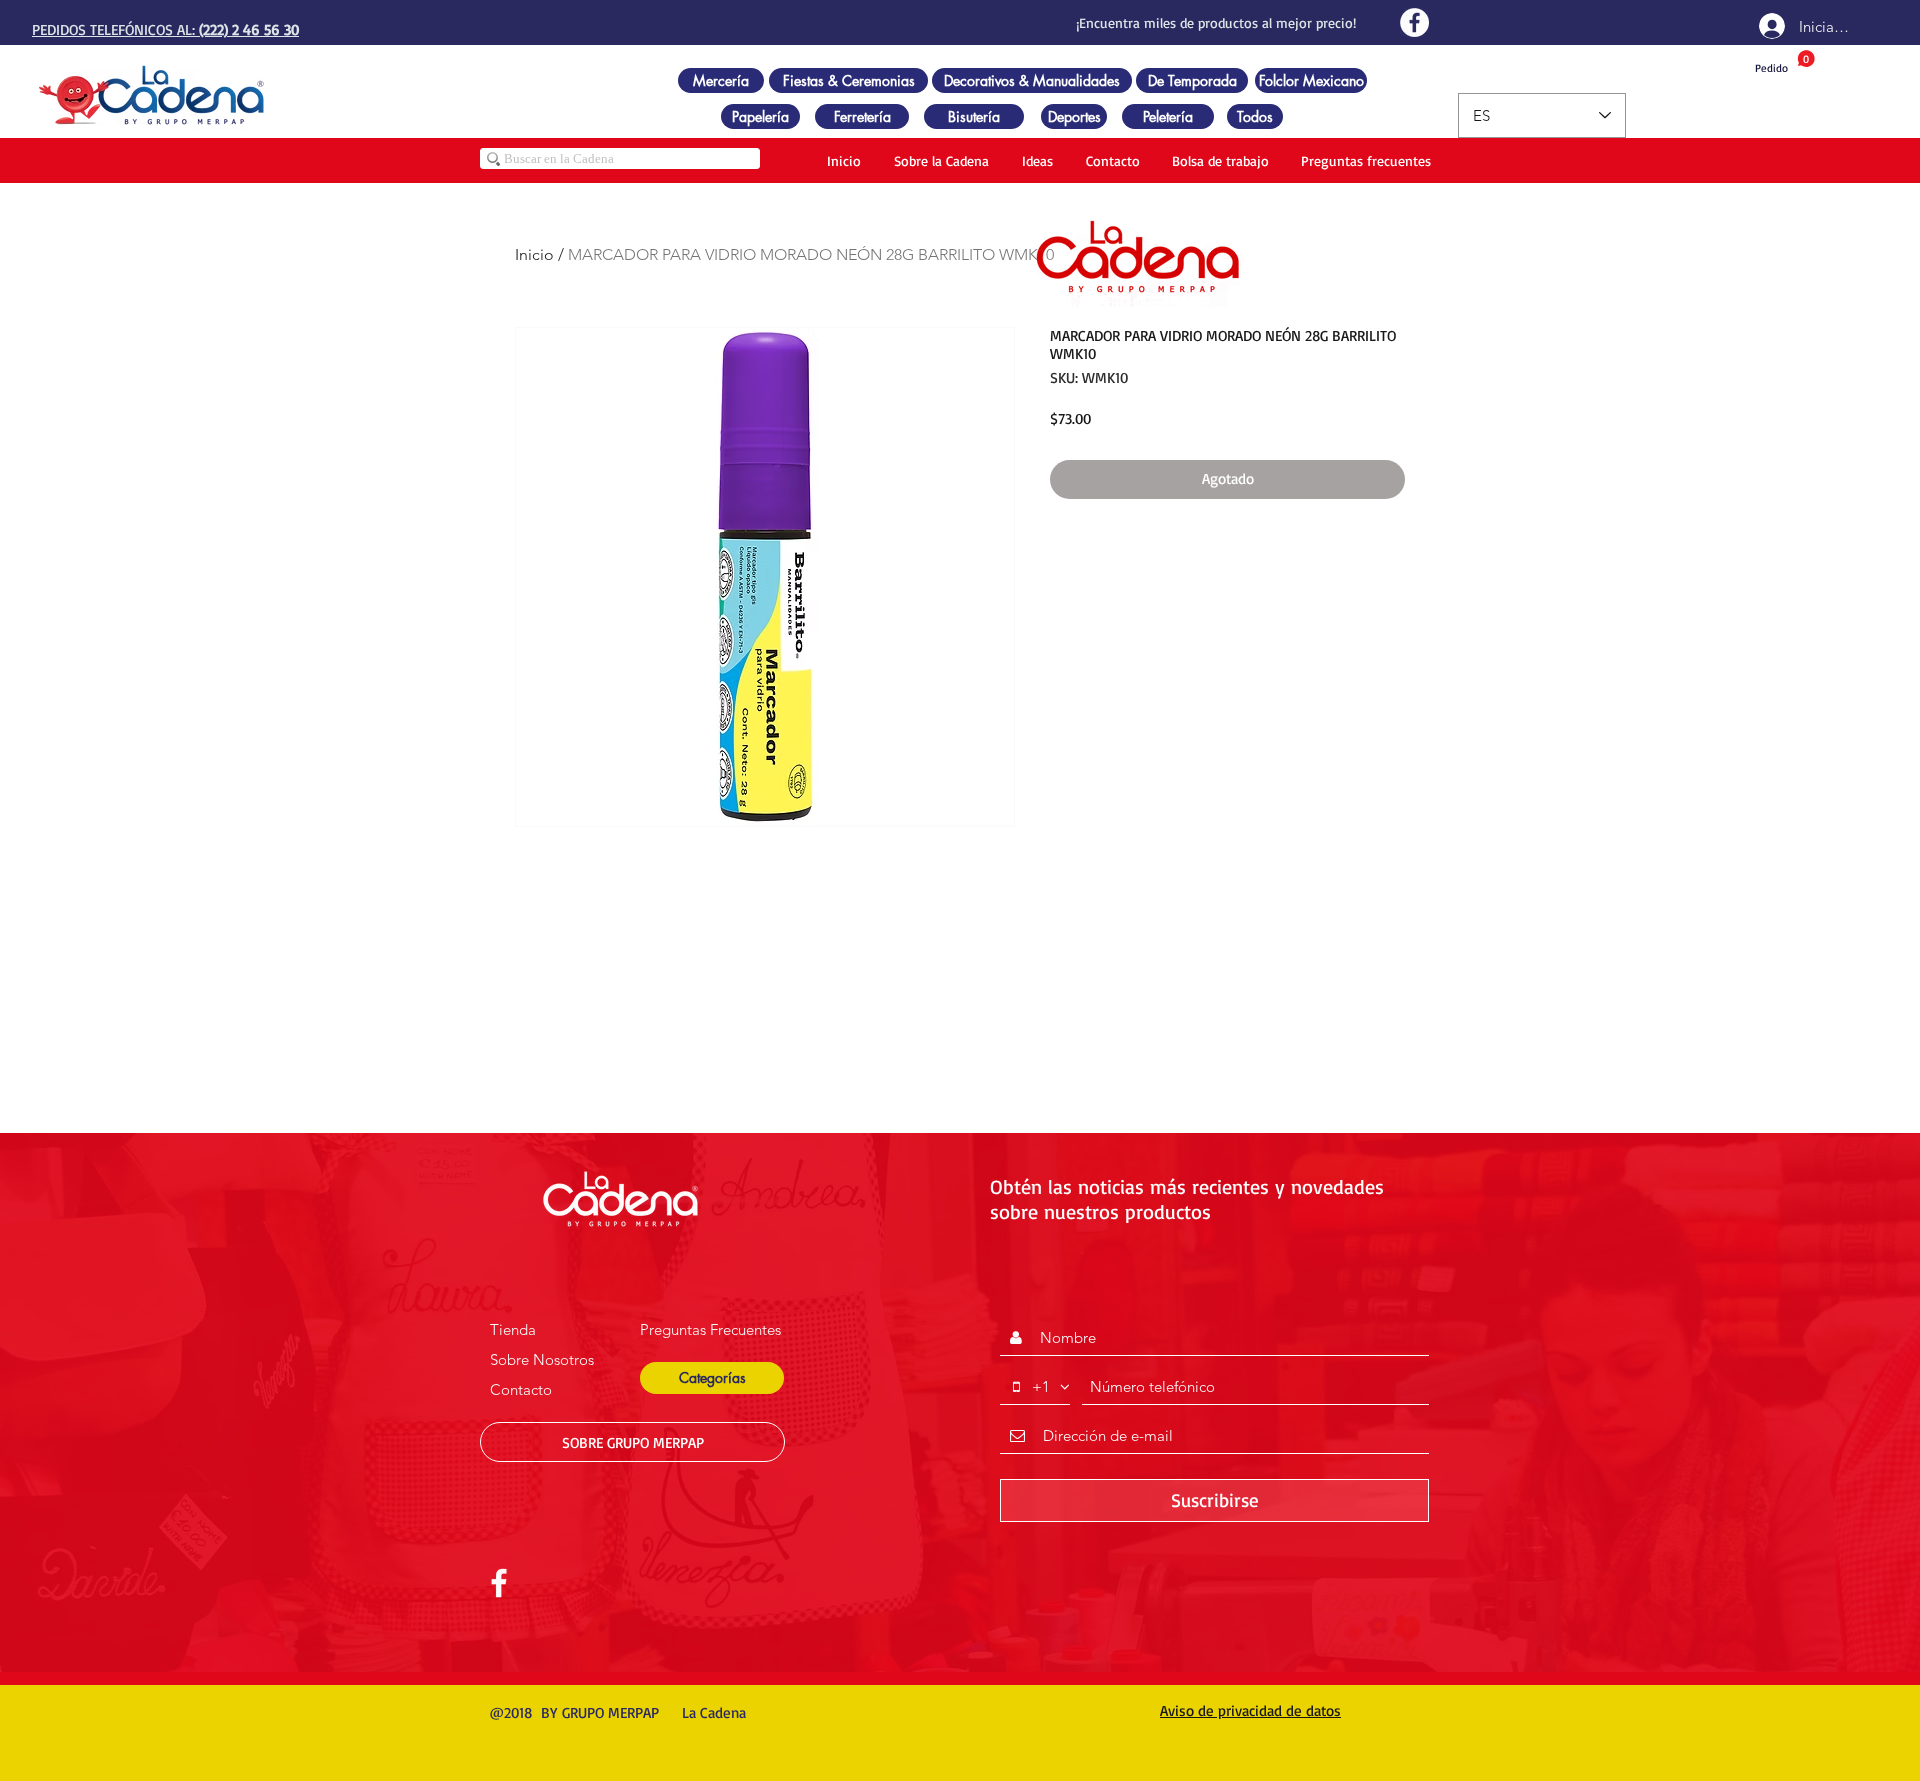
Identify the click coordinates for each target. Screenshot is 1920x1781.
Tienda (513, 1329)
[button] (712, 1378)
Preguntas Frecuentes (710, 1329)
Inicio (534, 254)
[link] (1785, 62)
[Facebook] (1414, 22)
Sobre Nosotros (542, 1359)
